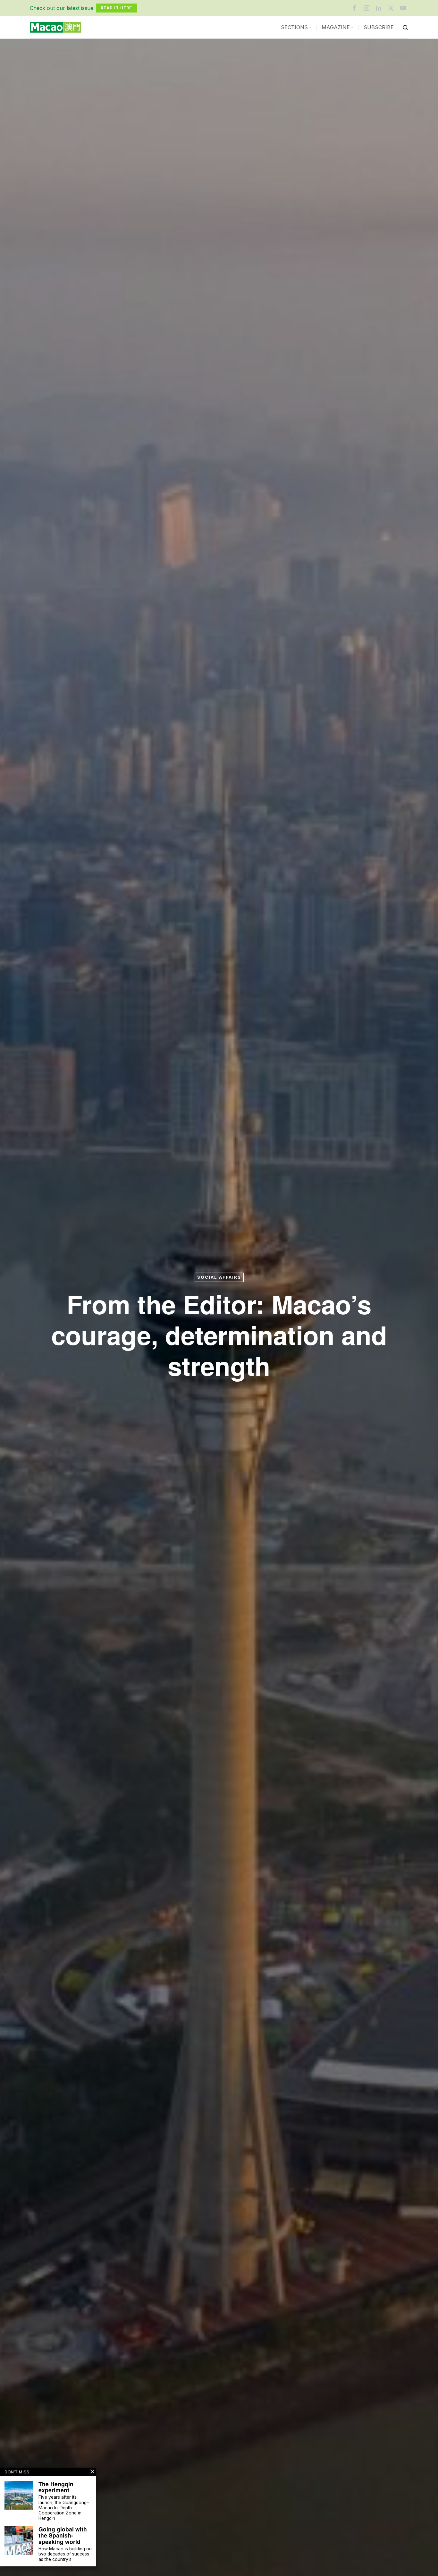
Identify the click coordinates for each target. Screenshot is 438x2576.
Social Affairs (219, 1277)
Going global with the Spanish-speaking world (63, 2535)
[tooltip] (354, 8)
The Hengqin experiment (56, 2487)
